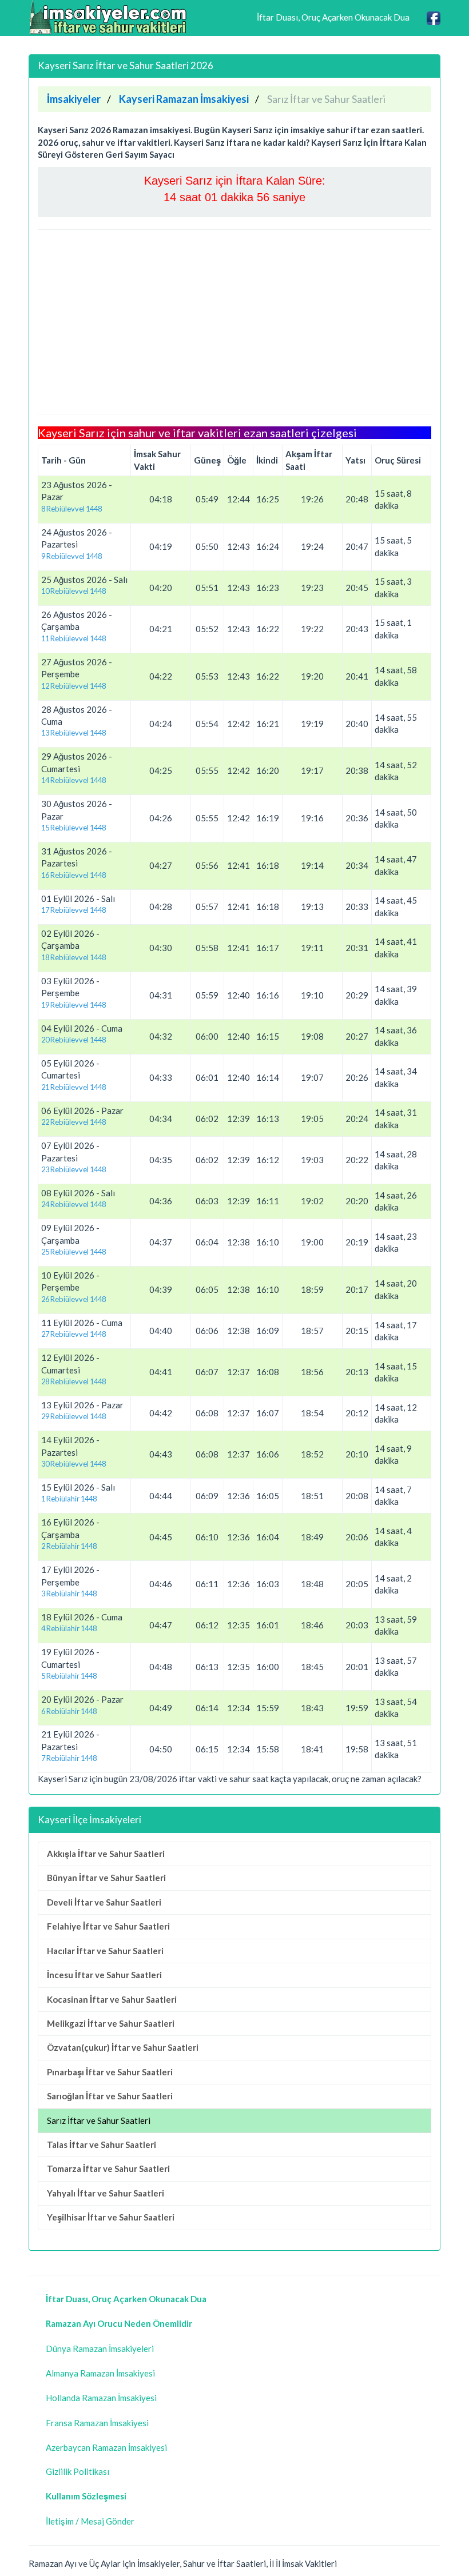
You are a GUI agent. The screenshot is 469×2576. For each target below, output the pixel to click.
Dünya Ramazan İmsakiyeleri (100, 2349)
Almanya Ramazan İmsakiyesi (100, 2373)
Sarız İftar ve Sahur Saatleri (99, 2120)
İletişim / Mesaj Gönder (90, 2521)
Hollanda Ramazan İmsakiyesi (101, 2398)
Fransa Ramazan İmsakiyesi (97, 2423)
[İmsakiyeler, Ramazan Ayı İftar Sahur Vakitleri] (109, 17)
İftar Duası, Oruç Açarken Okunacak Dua (333, 17)
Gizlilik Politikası (77, 2471)
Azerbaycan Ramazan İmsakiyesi (106, 2447)
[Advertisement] (234, 322)
